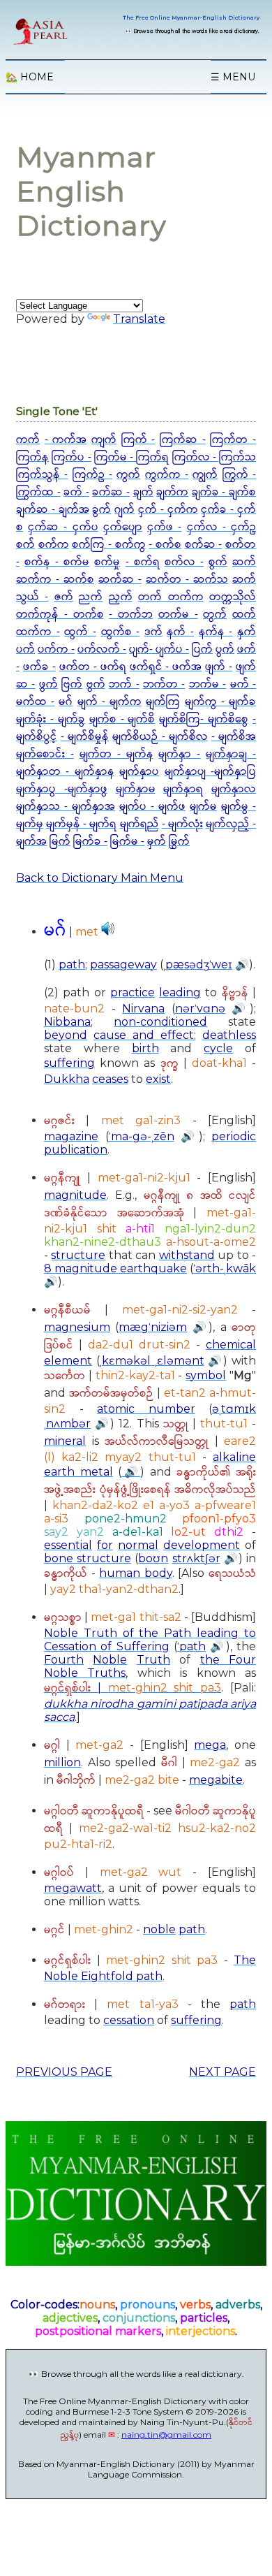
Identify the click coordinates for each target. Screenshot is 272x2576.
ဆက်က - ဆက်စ (55, 580)
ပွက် (225, 649)
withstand (187, 1255)
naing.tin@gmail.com (166, 2435)
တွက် (215, 614)
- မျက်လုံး (182, 824)
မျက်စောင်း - (45, 754)
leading (180, 992)
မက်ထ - (35, 702)
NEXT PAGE (222, 2072)
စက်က (54, 545)
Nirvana (143, 1009)
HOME (30, 77)
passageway (123, 965)
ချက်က (172, 492)
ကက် (28, 440)
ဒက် (153, 632)
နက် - (180, 632)
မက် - (243, 684)
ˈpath (191, 1646)
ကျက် (104, 440)
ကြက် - (138, 440)
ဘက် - (124, 684)
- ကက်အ (66, 440)
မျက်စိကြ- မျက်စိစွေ (204, 719)
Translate (139, 319)
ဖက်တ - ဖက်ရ (93, 667)
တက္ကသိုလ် (233, 597)
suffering (69, 1063)
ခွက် (101, 510)
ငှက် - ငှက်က (168, 510)
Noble (110, 1660)
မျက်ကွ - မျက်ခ (220, 702)
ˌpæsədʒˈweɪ (198, 965)
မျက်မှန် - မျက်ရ (81, 824)
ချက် (143, 492)
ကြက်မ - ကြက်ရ (132, 457)
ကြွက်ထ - (38, 492)
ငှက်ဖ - (164, 527)
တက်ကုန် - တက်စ (60, 614)
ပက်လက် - (102, 649)
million (62, 1762)
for (105, 1545)
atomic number (146, 1409)
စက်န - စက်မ (57, 562)
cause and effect (144, 1035)
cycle (218, 1048)
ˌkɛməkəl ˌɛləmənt (152, 1361)
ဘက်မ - (207, 684)
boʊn (153, 1558)
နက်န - (216, 632)
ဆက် (244, 562)
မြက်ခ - (90, 842)
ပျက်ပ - (172, 649)
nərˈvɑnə (200, 1009)
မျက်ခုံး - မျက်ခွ (51, 719)
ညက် (91, 597)
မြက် (60, 842)
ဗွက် (96, 684)
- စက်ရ (143, 562)
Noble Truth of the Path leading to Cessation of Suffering (150, 1640)
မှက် (157, 842)
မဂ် (66, 702)
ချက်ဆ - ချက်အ (53, 510)
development (202, 1545)
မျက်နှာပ (139, 772)
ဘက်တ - (164, 684)
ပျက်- (142, 649)
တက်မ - (178, 614)
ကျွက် (205, 475)
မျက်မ (203, 807)
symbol (206, 1375)
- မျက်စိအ (234, 737)
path (72, 965)
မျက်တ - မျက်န (116, 754)
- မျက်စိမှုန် (85, 737)
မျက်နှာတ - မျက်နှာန (65, 772)
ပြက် (202, 649)
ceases (110, 1079)
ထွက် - (80, 632)
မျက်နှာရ (183, 789)
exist (158, 1079)
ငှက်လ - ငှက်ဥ (221, 527)
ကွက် (128, 475)
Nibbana (67, 1022)
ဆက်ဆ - (120, 580)
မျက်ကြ (163, 702)
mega (210, 1745)
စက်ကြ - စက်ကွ (108, 545)
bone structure (88, 1558)
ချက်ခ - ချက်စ (224, 492)
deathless (229, 1035)
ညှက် (121, 597)
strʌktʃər (196, 1558)
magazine (71, 1136)
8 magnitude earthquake (115, 1268)
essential (68, 1545)
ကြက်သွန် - (42, 475)
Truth (153, 1660)
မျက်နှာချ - (231, 754)
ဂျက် (124, 510)
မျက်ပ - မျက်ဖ (152, 807)
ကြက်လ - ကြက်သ (214, 457)
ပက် (25, 649)
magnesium (77, 1327)
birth (145, 1048)
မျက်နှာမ (136, 789)
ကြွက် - (239, 475)
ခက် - (76, 492)
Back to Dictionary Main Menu (100, 878)
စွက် (218, 562)
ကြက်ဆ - (183, 440)
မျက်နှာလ (234, 789)
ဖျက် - (219, 667)
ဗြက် (72, 684)
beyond (66, 1035)
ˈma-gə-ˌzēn (142, 1136)
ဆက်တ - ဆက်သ (187, 580)
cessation (129, 2020)
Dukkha (67, 1079)
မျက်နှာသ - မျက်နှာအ (66, 807)
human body (136, 1573)
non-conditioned (160, 1022)
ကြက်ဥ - (92, 475)
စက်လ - (184, 562)
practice (133, 992)
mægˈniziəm (153, 1327)
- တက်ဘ (131, 614)
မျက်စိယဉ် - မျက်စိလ (160, 737)
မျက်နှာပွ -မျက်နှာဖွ (62, 789)
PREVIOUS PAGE (64, 2072)
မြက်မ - (127, 842)
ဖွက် (48, 684)
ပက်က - (56, 649)
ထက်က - (38, 632)
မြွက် (179, 842)
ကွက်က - (167, 475)
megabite (216, 1780)
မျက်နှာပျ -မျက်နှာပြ (210, 772)
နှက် (247, 632)
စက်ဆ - (204, 545)
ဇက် (64, 597)
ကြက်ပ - (71, 457)
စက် (25, 545)
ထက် (244, 614)
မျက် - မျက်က (109, 702)
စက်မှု (107, 562)
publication (76, 1150)
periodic (234, 1136)
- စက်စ (165, 545)
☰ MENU (233, 77)
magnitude (75, 1195)
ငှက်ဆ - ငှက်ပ (63, 527)
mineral (65, 1441)
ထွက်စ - (121, 632)
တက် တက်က (171, 597)
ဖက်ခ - (39, 667)
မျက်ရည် (139, 824)
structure (78, 1255)
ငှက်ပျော (123, 527)
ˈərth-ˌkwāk (225, 1268)
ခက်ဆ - (111, 492)
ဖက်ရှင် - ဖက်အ (166, 667)
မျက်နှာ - (179, 754)
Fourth (64, 1660)
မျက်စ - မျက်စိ (122, 719)
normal (138, 1545)
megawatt (73, 1888)
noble (159, 1929)
